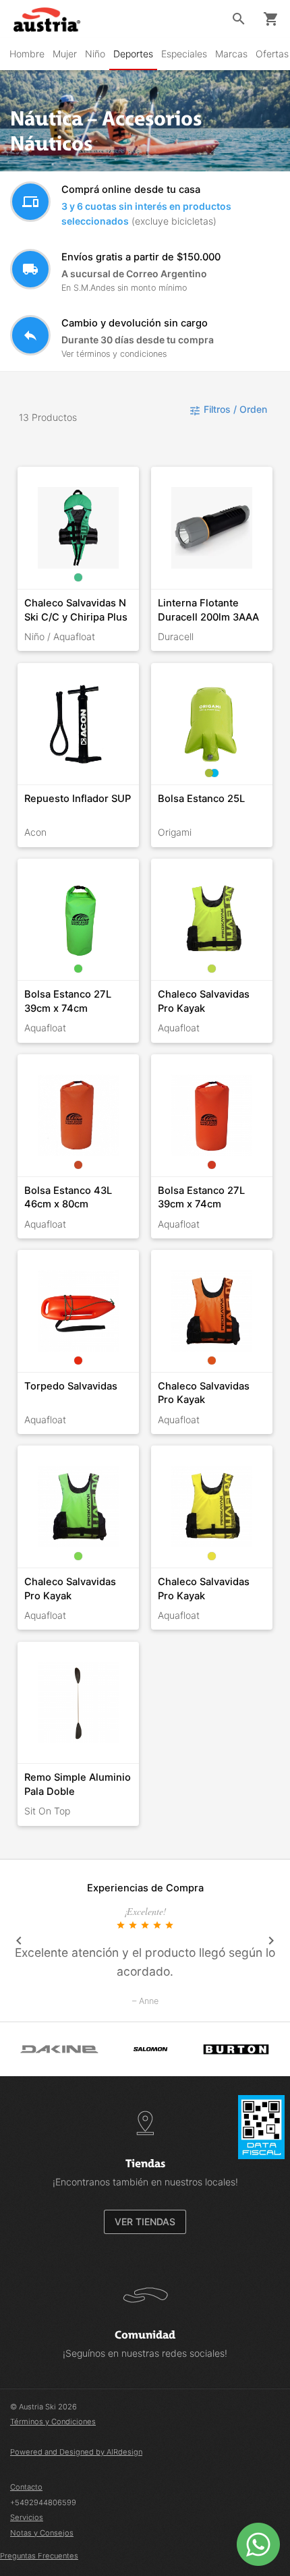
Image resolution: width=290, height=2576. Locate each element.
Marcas (231, 54)
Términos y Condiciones (53, 2422)
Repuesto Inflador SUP (78, 799)
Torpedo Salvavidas (71, 1386)
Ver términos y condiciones (114, 354)
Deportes (133, 54)
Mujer (65, 54)
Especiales (184, 54)
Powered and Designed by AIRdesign (76, 2452)
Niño (95, 54)
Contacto (26, 2487)
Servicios (27, 2517)
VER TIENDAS (145, 2222)
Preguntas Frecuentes (39, 2556)
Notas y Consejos (42, 2533)
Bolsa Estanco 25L (201, 799)
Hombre (27, 54)
